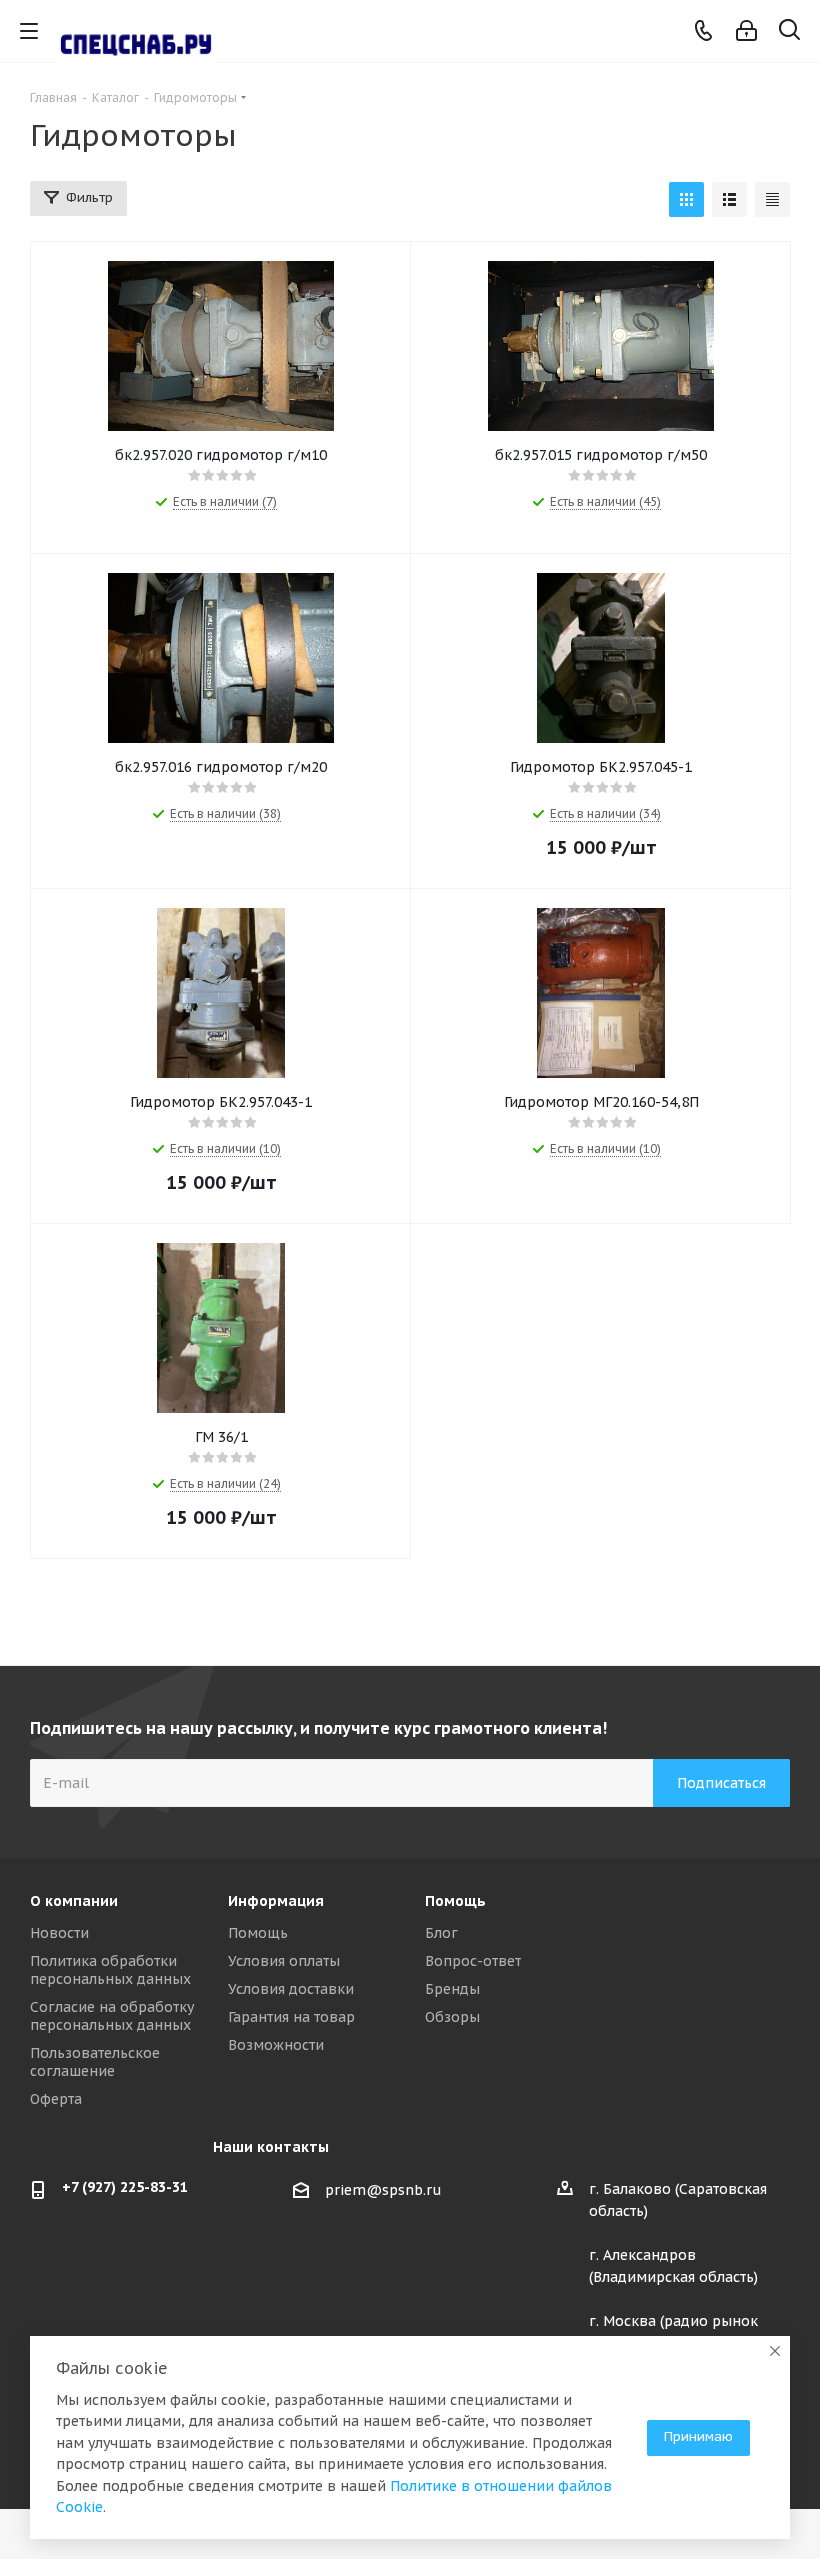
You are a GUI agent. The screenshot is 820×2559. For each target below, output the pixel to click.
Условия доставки (291, 1989)
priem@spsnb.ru (383, 2190)
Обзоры (452, 2017)
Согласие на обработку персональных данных (112, 2016)
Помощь (258, 1933)
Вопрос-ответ (473, 1961)
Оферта (56, 2099)
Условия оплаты (284, 1961)
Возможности (276, 2045)
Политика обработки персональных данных (110, 1970)
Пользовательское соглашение (95, 2062)
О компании (74, 1901)
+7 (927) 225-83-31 (125, 2187)
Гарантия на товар (291, 2017)
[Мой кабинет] (746, 31)
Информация (276, 1901)
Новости (59, 1933)
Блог (441, 1933)
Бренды (452, 1989)
